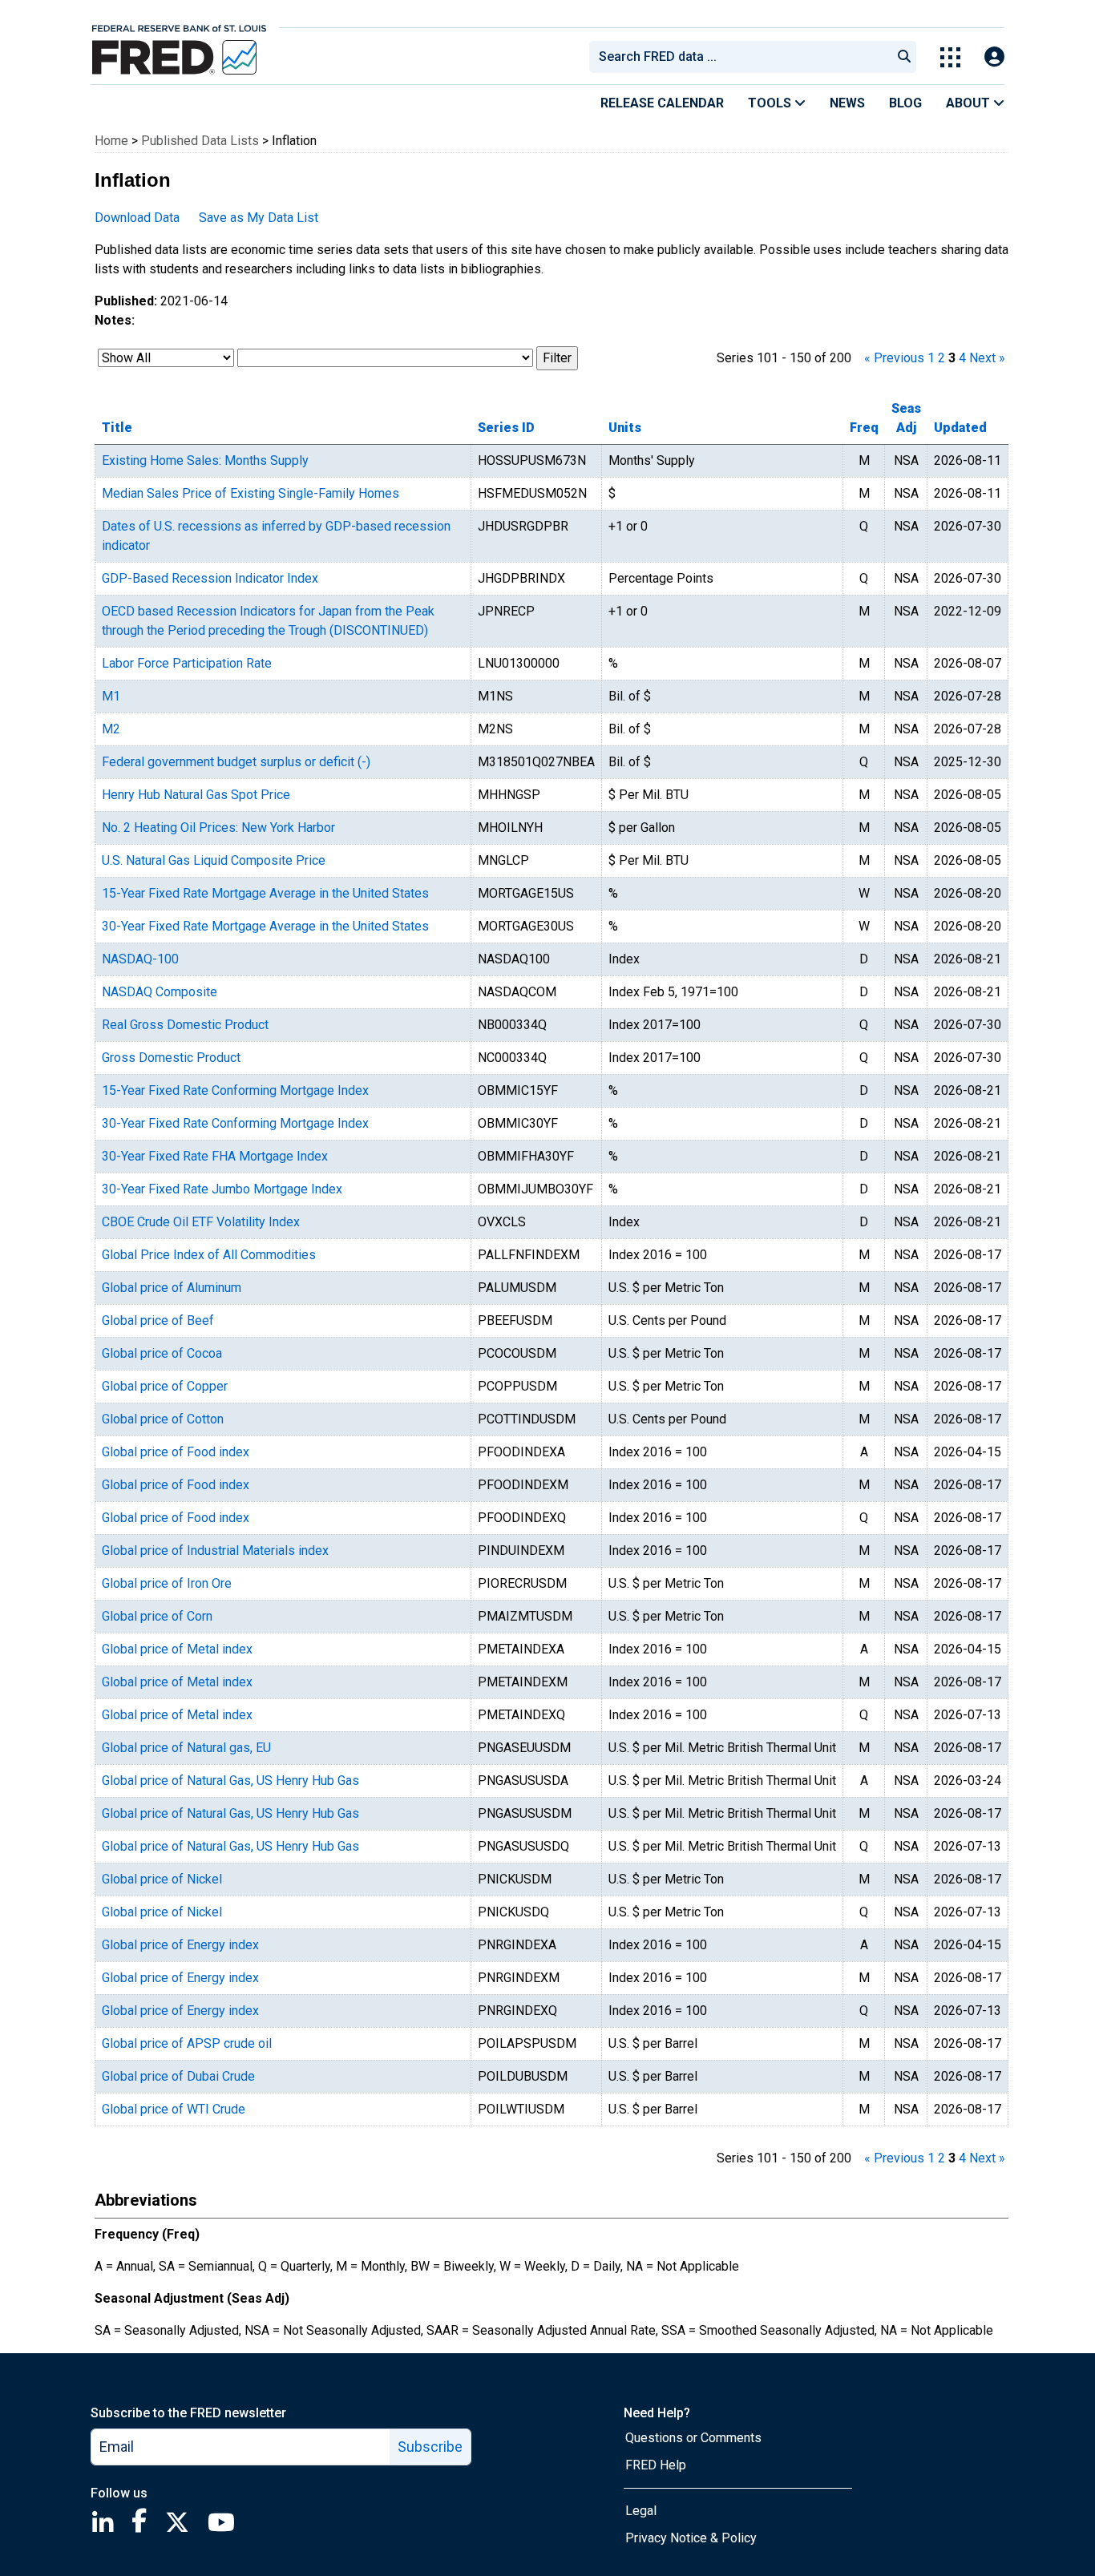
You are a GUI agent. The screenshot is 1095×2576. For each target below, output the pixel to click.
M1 (111, 696)
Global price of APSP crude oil (187, 2043)
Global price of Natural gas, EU (186, 1748)
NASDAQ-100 (140, 959)
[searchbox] (743, 57)
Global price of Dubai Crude (178, 2076)
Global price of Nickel (162, 1879)
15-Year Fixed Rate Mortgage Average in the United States (265, 893)
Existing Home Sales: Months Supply (205, 460)
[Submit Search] (904, 57)
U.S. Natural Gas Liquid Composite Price (214, 860)
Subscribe (430, 2447)
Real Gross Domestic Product (185, 1025)
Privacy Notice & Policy (691, 2538)
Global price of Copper (165, 1386)
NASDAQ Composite (160, 992)
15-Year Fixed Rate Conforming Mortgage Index (235, 1090)
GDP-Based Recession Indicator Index (210, 578)
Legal (641, 2511)
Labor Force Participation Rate (187, 663)
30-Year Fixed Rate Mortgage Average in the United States (265, 926)
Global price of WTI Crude (174, 2109)
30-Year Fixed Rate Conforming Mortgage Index (235, 1123)
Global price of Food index (176, 1452)
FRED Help (656, 2465)
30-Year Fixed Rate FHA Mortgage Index (215, 1156)
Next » (987, 358)
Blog (905, 103)
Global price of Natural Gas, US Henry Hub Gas (230, 1781)
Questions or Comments (693, 2438)
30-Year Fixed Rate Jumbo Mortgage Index (222, 1189)
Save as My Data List (259, 218)
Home (111, 141)
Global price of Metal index (177, 1649)
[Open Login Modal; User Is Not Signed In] (994, 57)
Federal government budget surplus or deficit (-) (236, 762)
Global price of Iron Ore (167, 1583)
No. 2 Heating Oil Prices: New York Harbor (218, 828)
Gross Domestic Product (171, 1058)
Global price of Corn (157, 1616)
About (970, 103)
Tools (771, 103)
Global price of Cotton (163, 1419)
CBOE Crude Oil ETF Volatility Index (201, 1222)
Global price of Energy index (180, 1945)
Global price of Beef (158, 1320)
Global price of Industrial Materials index (215, 1550)
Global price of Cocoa (162, 1353)
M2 (111, 729)
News (847, 103)
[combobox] (739, 57)
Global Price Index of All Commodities (209, 1255)
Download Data (137, 218)
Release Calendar (662, 103)
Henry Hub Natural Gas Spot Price (196, 795)
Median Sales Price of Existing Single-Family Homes (251, 493)
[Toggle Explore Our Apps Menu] (950, 57)
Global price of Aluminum (172, 1288)
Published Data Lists (200, 141)
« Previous (894, 358)
